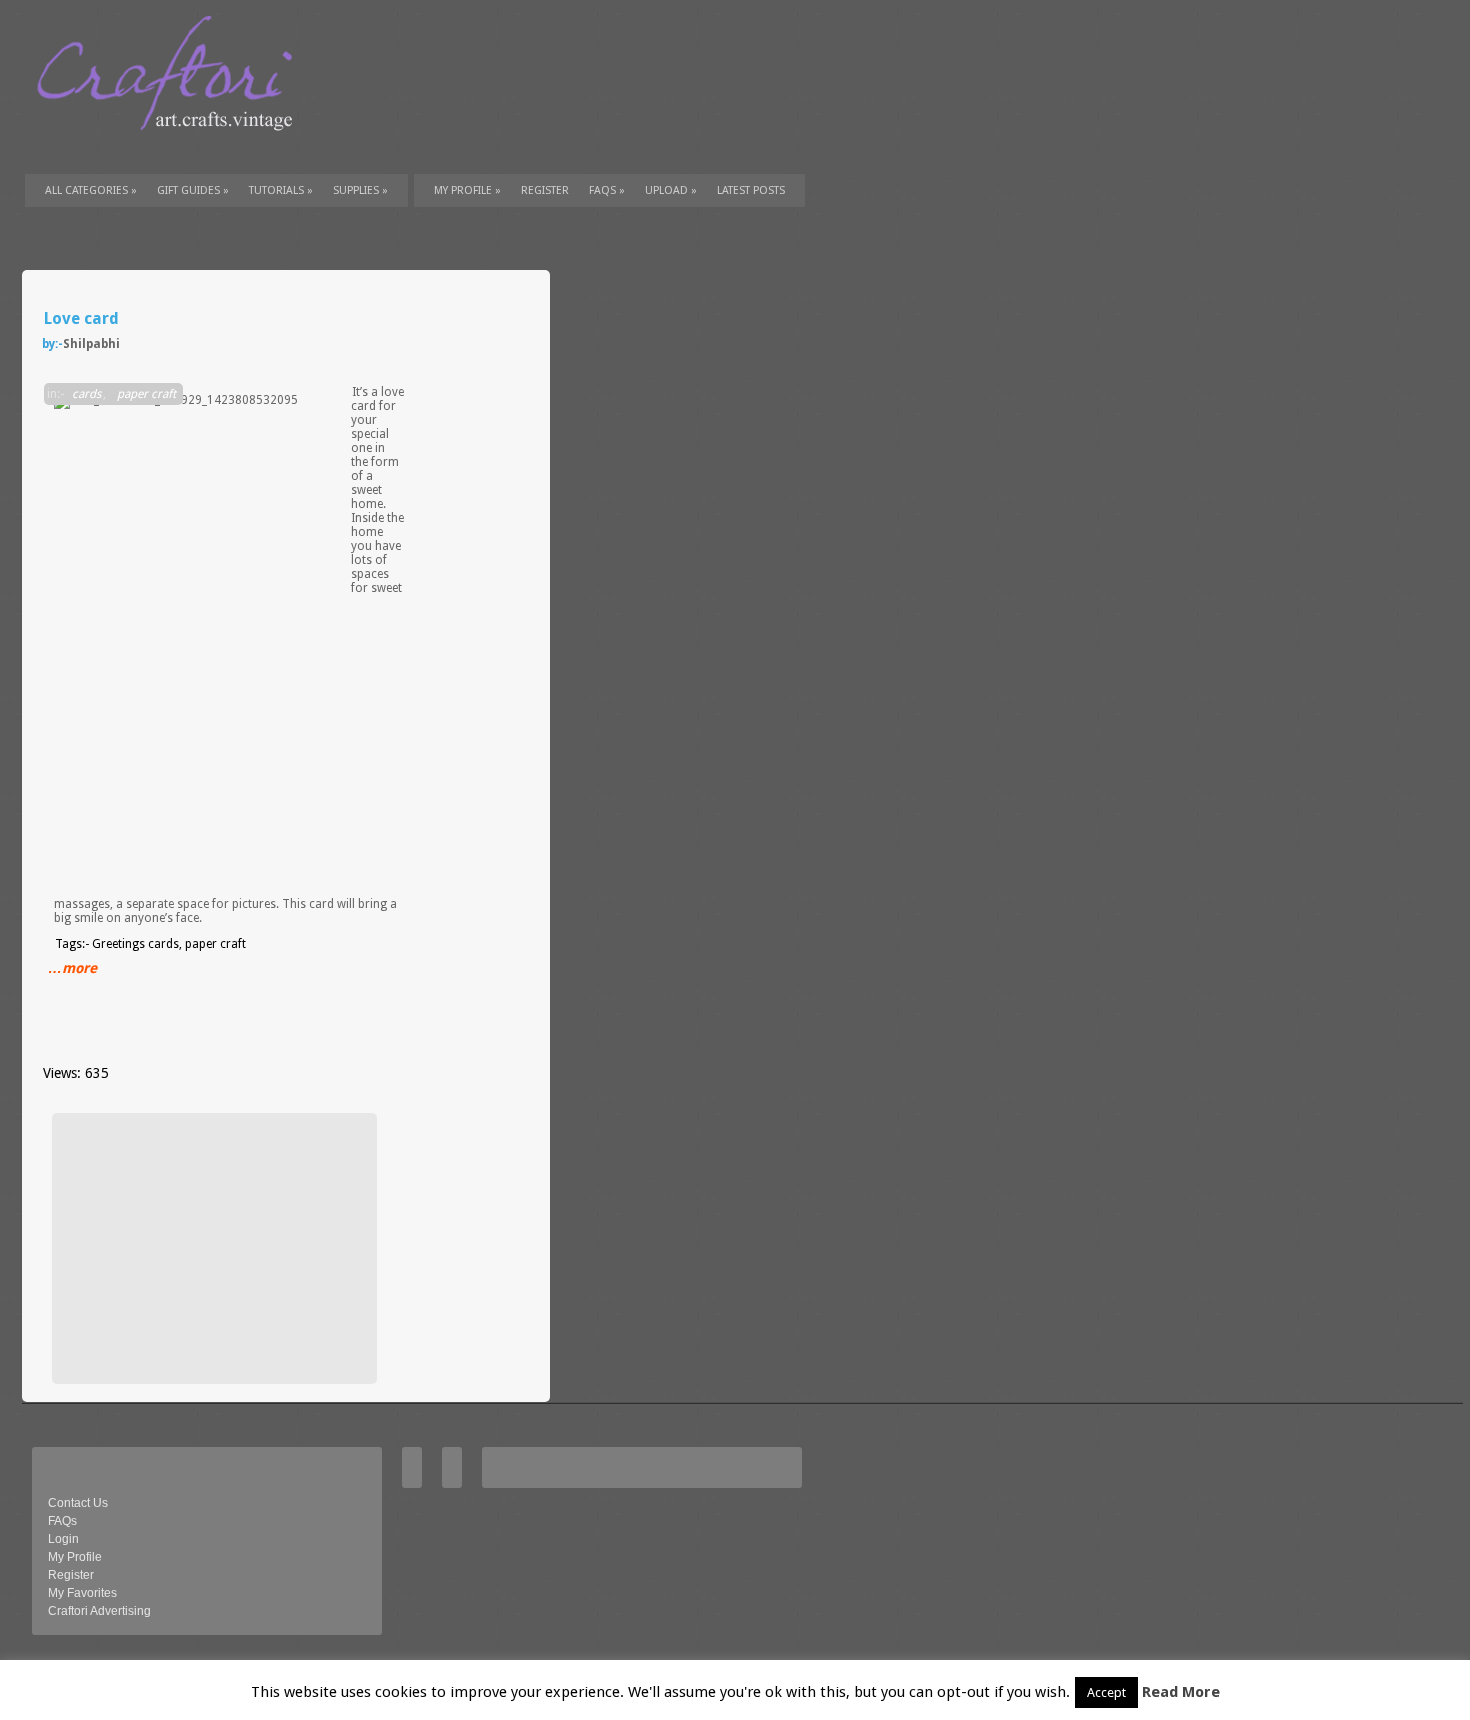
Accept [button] (1106, 1692)
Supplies (360, 190)
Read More (1181, 1692)
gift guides (193, 190)
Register (71, 1575)
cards (86, 394)
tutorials (281, 190)
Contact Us (78, 1503)
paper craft (146, 394)
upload (671, 190)
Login (63, 1539)
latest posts (751, 190)
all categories (91, 190)
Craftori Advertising (99, 1611)
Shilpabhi (91, 344)
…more (72, 968)
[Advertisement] (212, 1248)
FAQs (607, 190)
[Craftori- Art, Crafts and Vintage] (172, 149)
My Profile (467, 190)
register (545, 190)
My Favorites (82, 1593)
